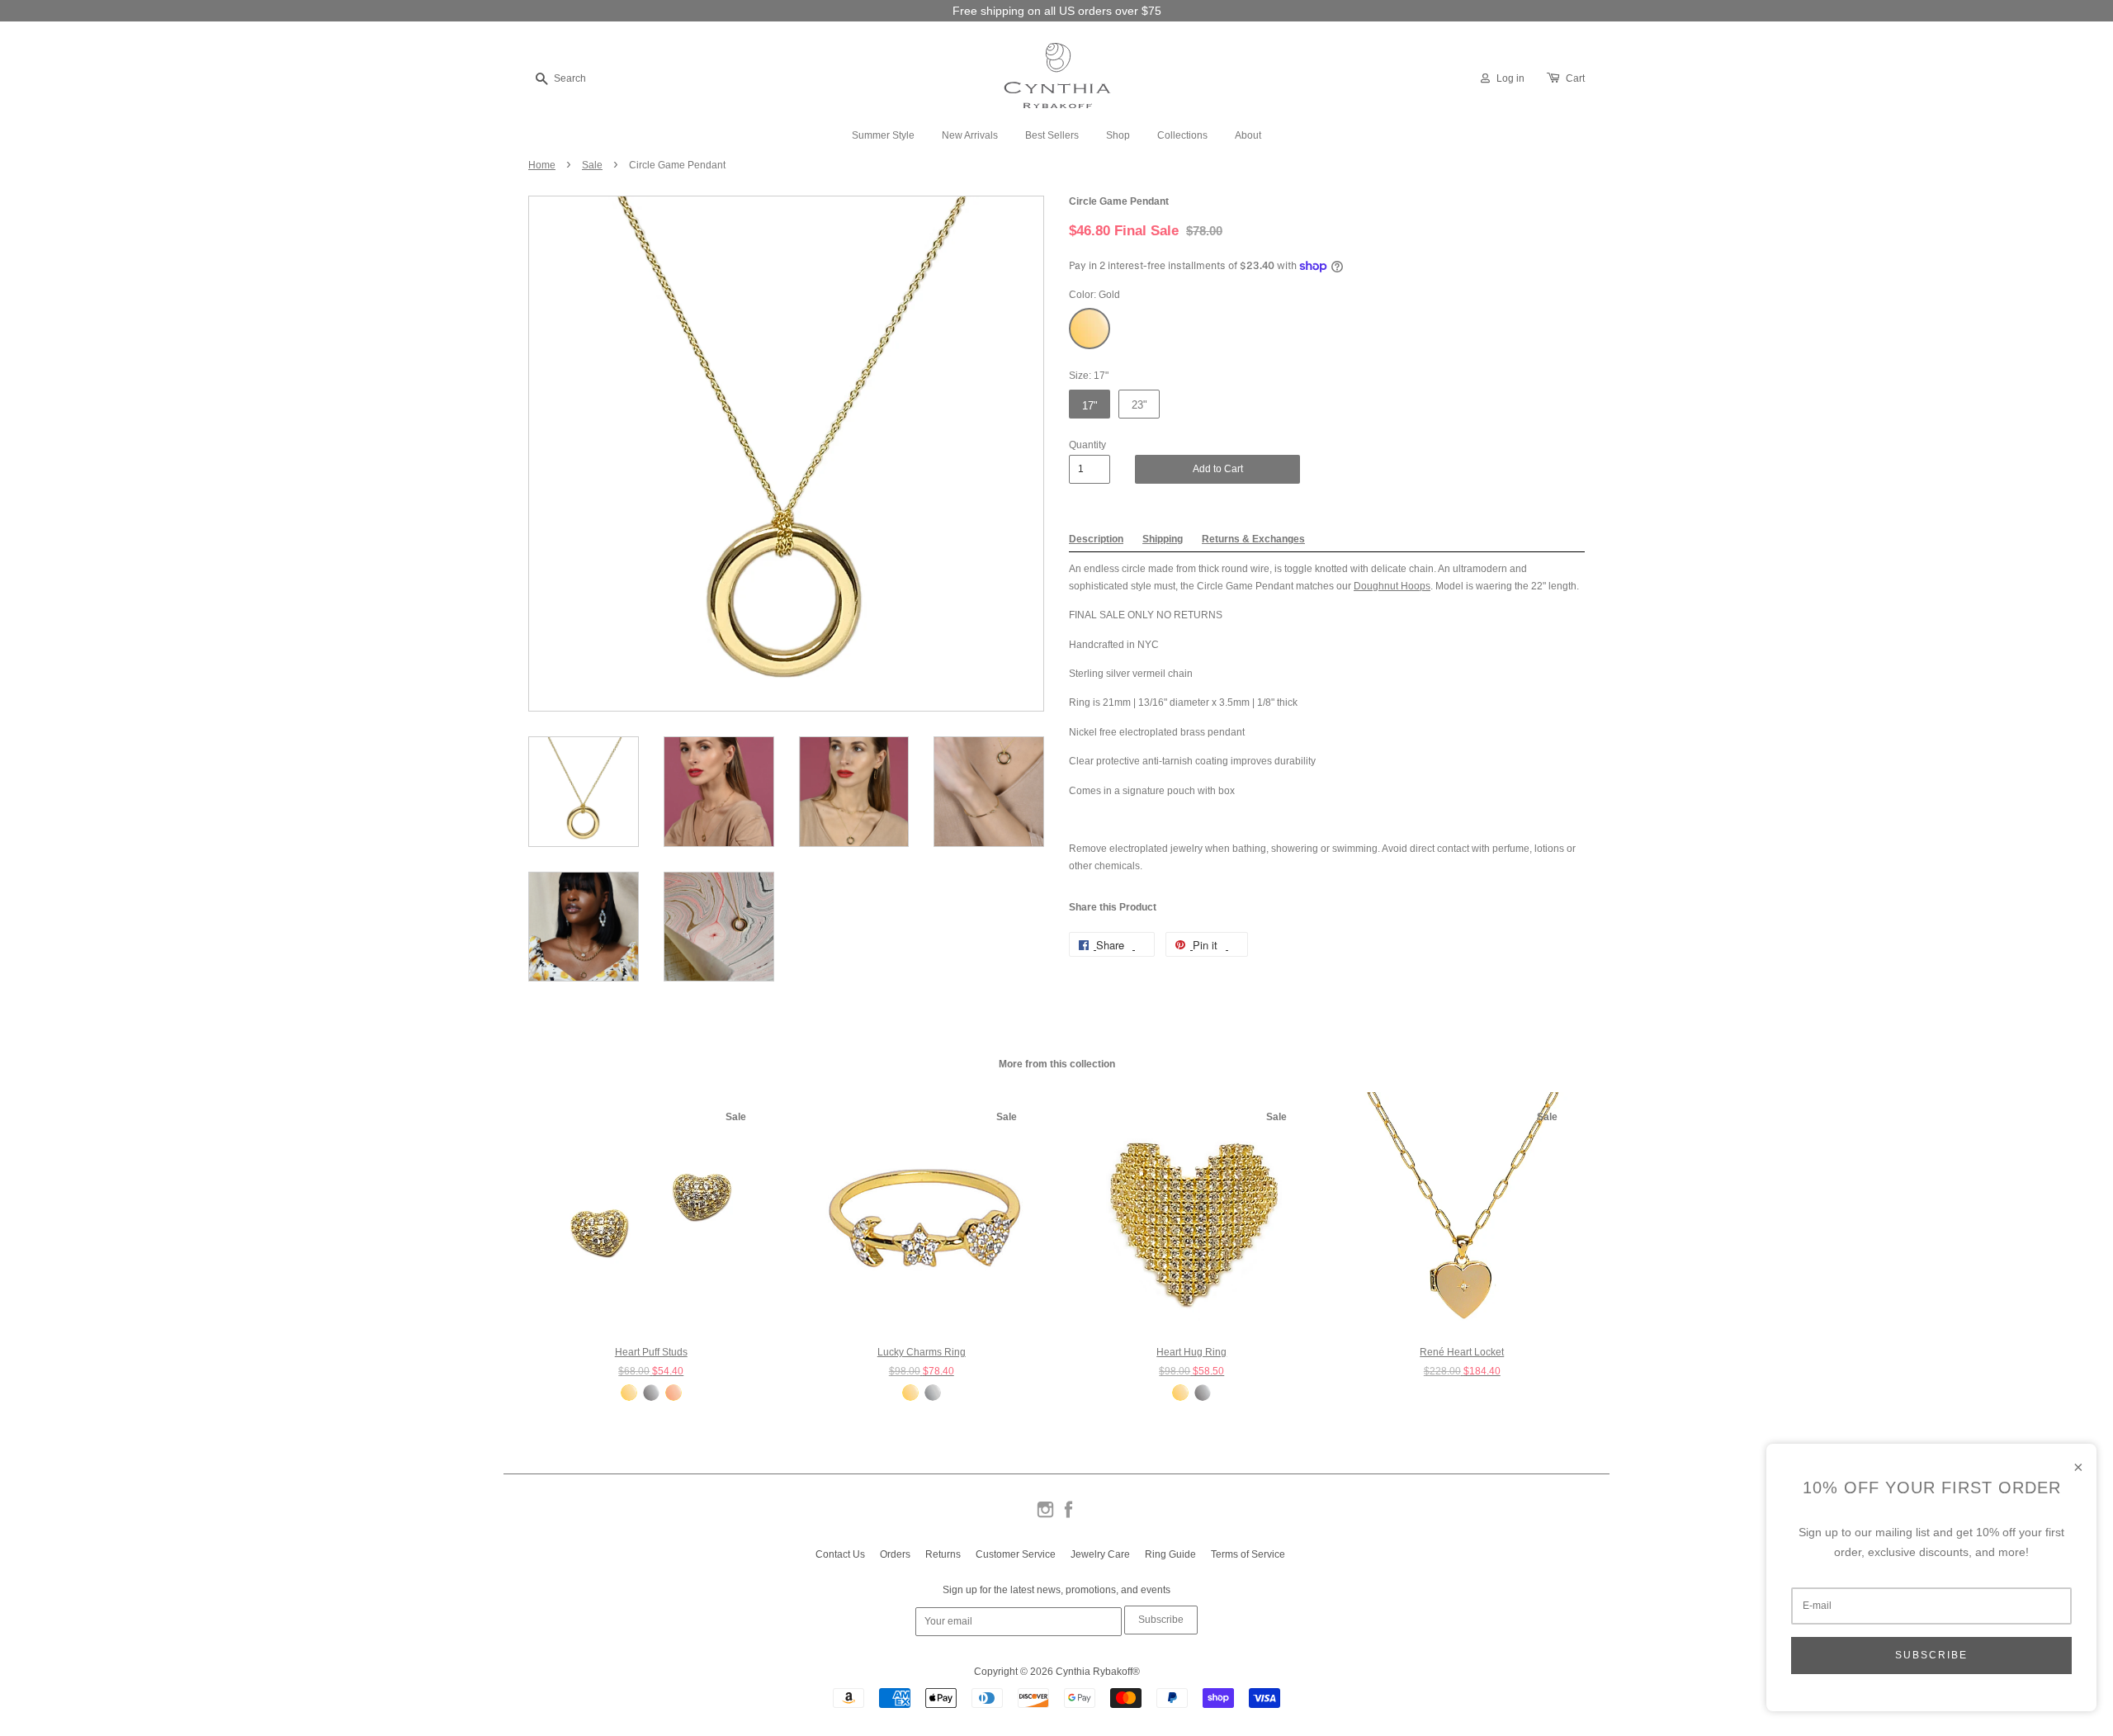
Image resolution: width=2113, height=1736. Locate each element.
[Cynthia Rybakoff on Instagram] (1045, 1516)
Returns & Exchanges (1253, 539)
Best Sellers (1052, 135)
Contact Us (840, 1554)
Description (1096, 539)
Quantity (1087, 445)
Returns (943, 1554)
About (1248, 135)
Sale (592, 165)
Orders (895, 1554)
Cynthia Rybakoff (1094, 1672)
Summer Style (883, 135)
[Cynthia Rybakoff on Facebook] (1068, 1516)
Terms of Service (1248, 1554)
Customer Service (1016, 1554)
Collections (1182, 135)
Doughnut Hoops (1392, 586)
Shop (1118, 135)
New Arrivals (970, 135)
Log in (1510, 78)
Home (542, 165)
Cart (1575, 78)
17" (1090, 406)
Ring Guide (1170, 1554)
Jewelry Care (1100, 1554)
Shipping (1163, 539)
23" (1139, 405)
